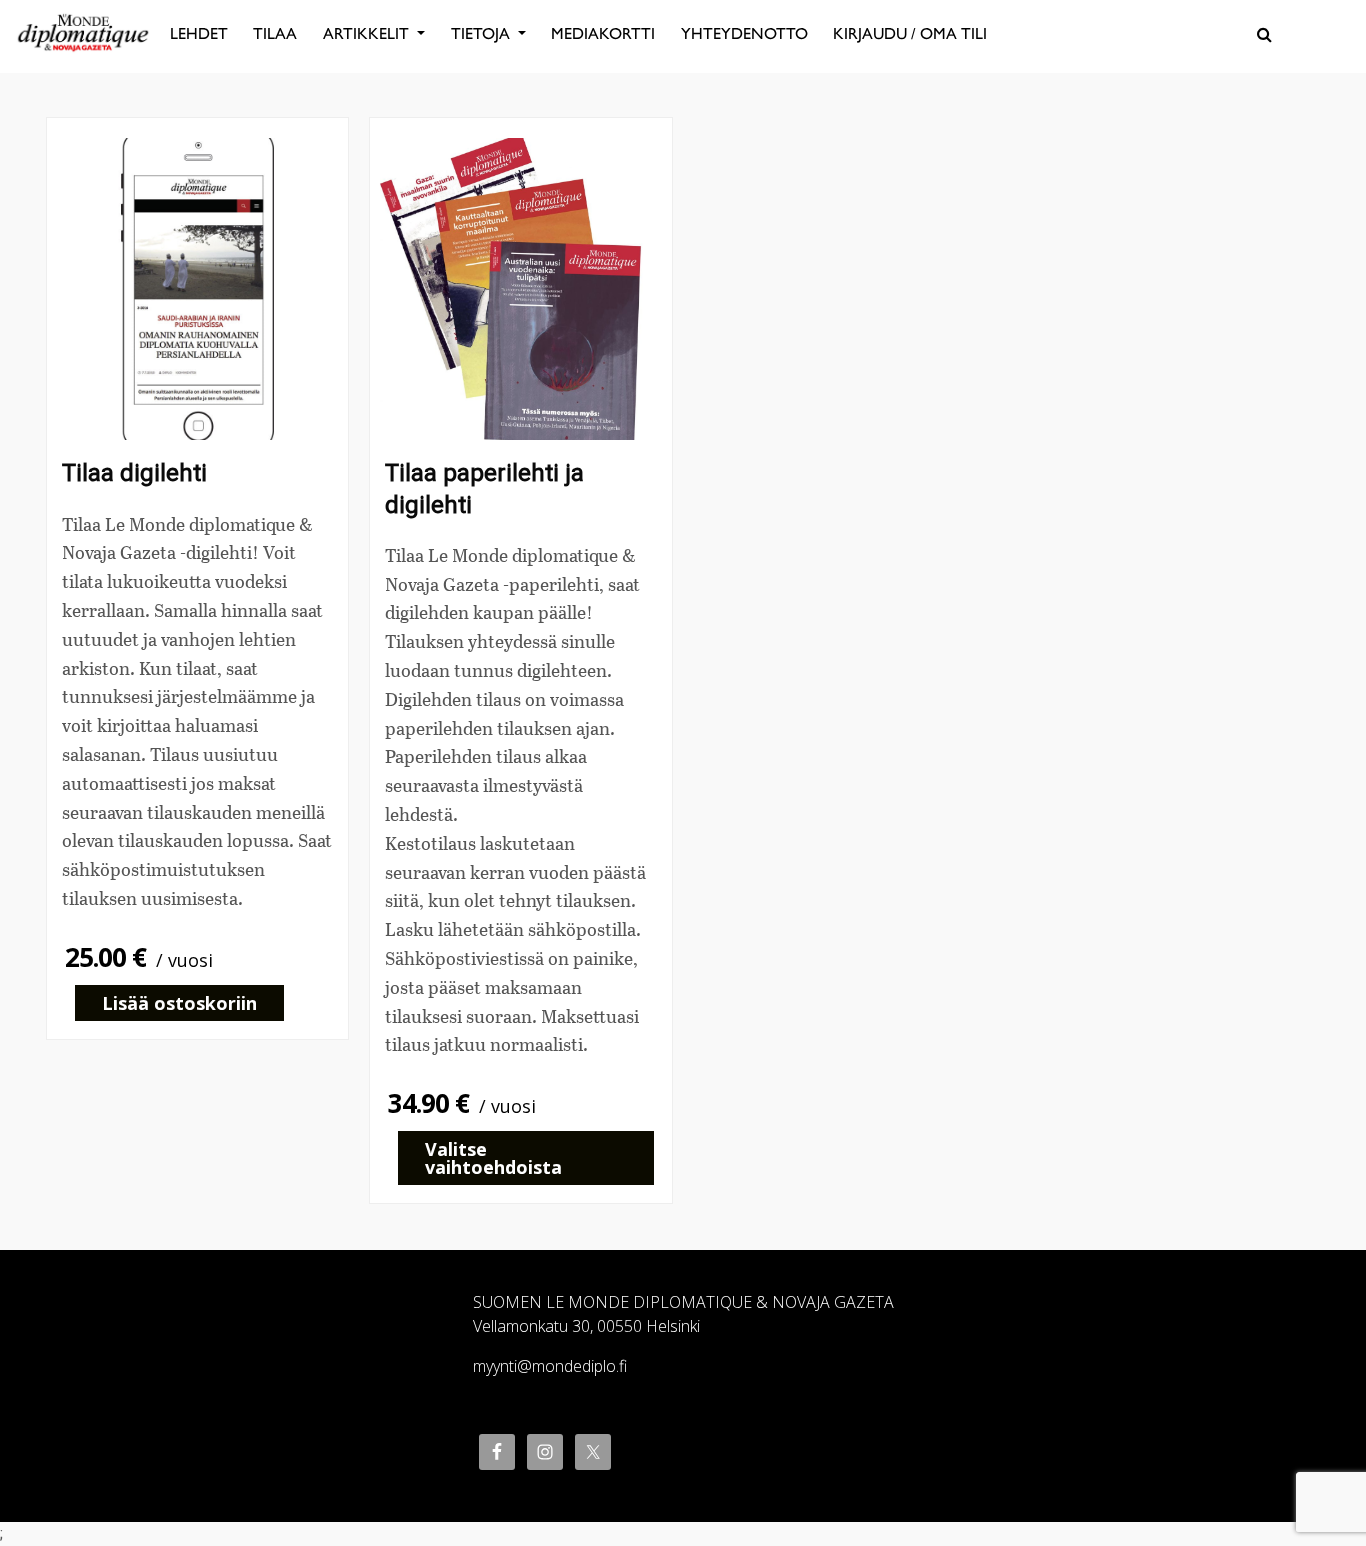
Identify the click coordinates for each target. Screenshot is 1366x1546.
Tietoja (482, 33)
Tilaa (275, 33)
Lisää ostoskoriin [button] (179, 1003)
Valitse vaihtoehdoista (493, 1158)
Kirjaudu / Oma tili (910, 33)
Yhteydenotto (744, 33)
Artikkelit (368, 33)
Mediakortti (603, 33)
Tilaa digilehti (134, 473)
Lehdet (199, 33)
